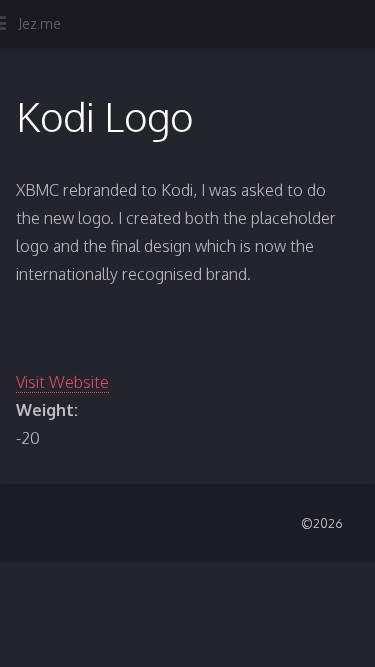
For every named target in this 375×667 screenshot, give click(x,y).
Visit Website (62, 382)
